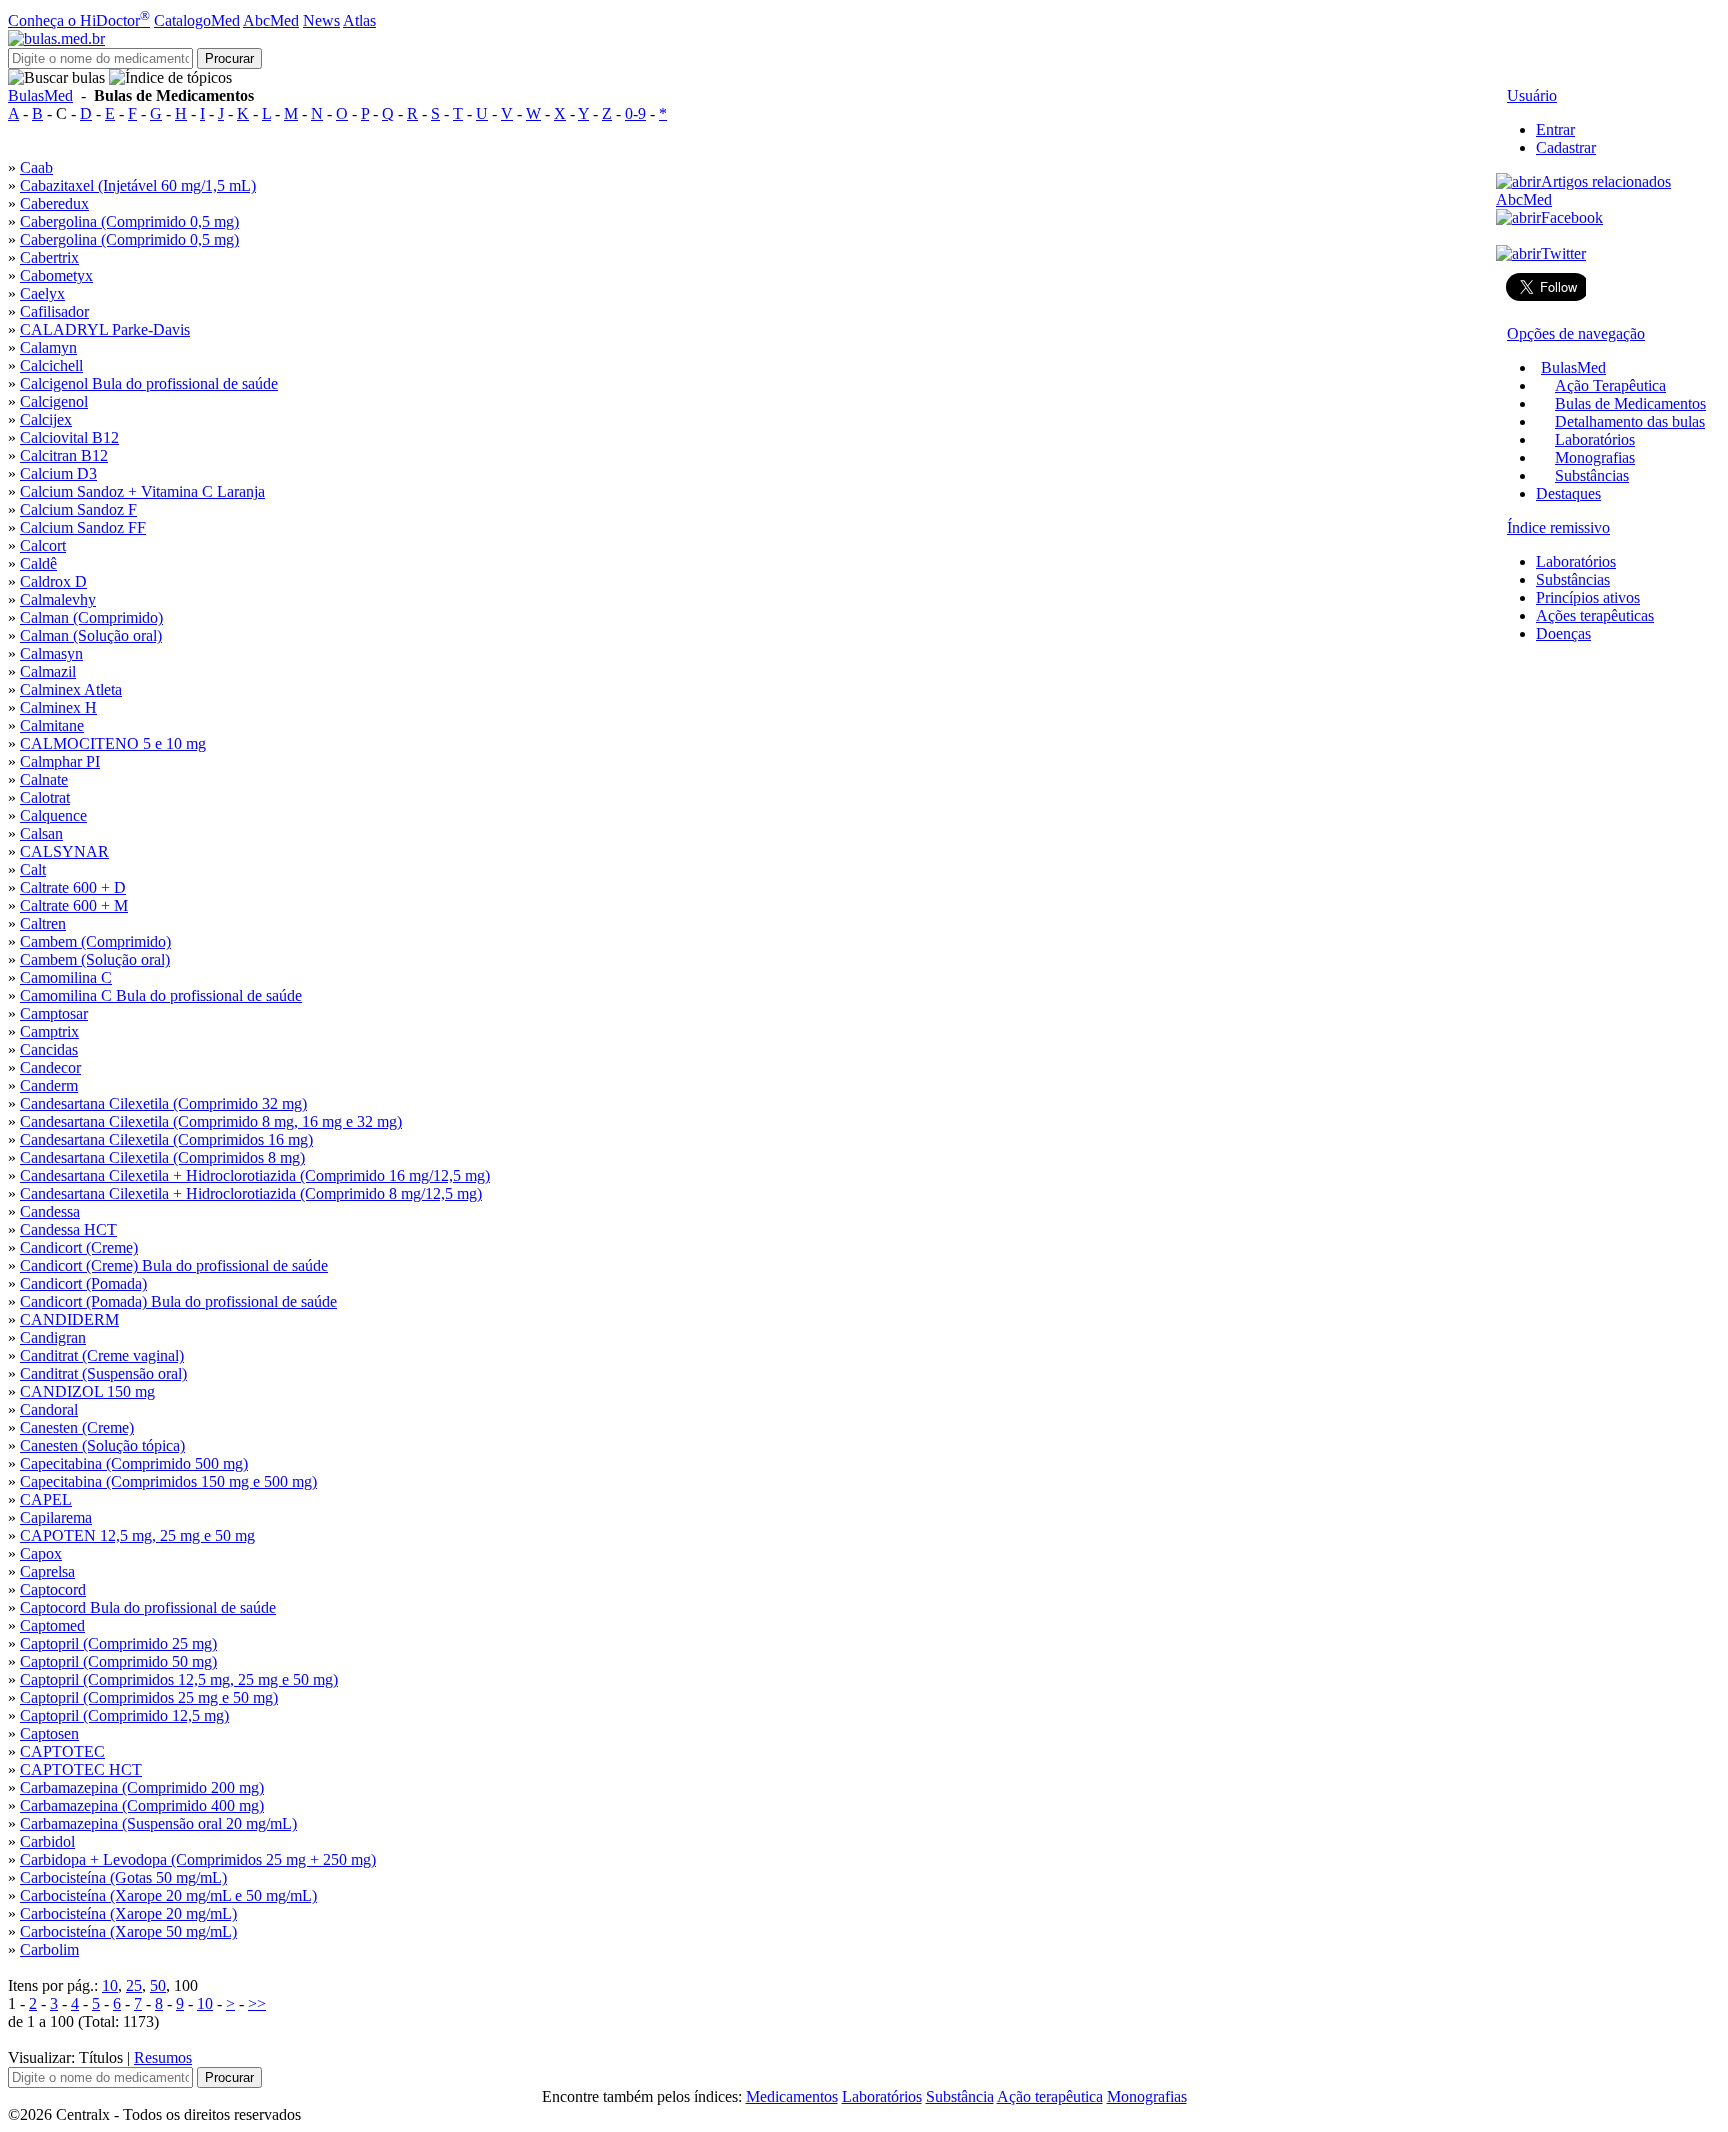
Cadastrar (1566, 147)
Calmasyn (51, 653)
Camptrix (49, 1031)
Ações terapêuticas (1595, 615)
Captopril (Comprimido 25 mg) (118, 1643)
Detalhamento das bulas (1630, 421)
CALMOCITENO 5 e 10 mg (113, 743)
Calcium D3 (58, 473)
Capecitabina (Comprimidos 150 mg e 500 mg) (168, 1481)
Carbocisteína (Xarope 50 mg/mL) (128, 1931)
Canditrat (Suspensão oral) (103, 1373)
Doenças (1563, 633)
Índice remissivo (1558, 527)
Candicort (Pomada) (83, 1283)
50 (158, 1985)
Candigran (53, 1337)
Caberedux (54, 203)
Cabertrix (49, 257)
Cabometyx (56, 275)
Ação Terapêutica (1610, 385)
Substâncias (1592, 475)
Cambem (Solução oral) (95, 959)
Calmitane (52, 725)
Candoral (49, 1409)
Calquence (53, 815)
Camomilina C (66, 977)
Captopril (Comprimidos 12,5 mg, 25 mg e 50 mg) (179, 1679)
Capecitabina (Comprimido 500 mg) (134, 1463)
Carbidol (47, 1841)
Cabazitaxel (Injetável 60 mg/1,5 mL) (138, 185)
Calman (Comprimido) (91, 617)
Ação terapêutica (1050, 2096)
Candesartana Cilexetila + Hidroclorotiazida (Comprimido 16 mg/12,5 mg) (255, 1175)
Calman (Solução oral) (91, 635)
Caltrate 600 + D (73, 887)
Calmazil (48, 671)
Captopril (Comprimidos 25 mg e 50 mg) (149, 1697)
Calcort (43, 545)
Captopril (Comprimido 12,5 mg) (124, 1715)
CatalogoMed (197, 20)
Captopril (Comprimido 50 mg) (118, 1661)
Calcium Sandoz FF (83, 527)
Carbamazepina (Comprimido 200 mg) (142, 1787)
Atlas (359, 20)
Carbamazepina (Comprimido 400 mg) (142, 1805)
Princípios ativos (1588, 597)
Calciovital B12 (69, 437)
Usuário (1532, 95)
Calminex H (58, 707)
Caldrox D (53, 581)
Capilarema (56, 1517)
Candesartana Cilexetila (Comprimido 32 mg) (163, 1103)
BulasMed (40, 95)
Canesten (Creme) (77, 1427)
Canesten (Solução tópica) (102, 1445)
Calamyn (48, 347)
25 (134, 1985)
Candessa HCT (68, 1229)
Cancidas (49, 1049)
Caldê (38, 563)
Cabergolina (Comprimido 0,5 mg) (129, 221)
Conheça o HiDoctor (79, 20)
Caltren (43, 923)
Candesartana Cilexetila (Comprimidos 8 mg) (162, 1157)
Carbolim (49, 1949)
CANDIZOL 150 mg (87, 1391)
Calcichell (51, 365)
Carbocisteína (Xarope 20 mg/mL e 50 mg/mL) (168, 1895)
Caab (36, 167)
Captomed (52, 1625)
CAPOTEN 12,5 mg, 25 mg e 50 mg (137, 1535)
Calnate (44, 779)
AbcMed (271, 20)
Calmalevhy (58, 599)
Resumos (163, 2057)
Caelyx (42, 293)
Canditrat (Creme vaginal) (102, 1355)
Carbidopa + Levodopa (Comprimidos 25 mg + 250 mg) (198, 1859)
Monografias (1595, 457)
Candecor (50, 1067)
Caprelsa (47, 1571)
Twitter (1563, 253)
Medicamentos (792, 2096)
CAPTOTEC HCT (81, 1769)
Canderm (49, 1085)
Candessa (50, 1211)
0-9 (635, 113)
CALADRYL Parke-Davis (105, 329)
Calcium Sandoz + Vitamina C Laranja (142, 491)
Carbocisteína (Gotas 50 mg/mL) (123, 1877)
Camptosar (54, 1013)
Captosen (49, 1733)
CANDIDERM (69, 1319)
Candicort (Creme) (79, 1247)
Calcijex (46, 419)
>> (257, 2003)
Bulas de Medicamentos (1630, 403)
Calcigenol (149, 383)
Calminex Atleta (71, 689)
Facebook (1572, 217)
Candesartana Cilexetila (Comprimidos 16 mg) (166, 1139)
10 (110, 1985)
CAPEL (46, 1499)
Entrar (1555, 129)
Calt (33, 869)
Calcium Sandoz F (78, 509)
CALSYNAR (64, 851)
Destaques (1568, 493)
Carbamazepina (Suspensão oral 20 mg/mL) (158, 1823)
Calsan (41, 833)
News (321, 20)
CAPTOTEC (62, 1751)
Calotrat (45, 797)
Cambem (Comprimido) (95, 941)
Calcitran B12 (64, 455)
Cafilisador (54, 311)
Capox (41, 1553)
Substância (960, 2096)
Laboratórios (1595, 439)
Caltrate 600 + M (74, 905)
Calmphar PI (60, 761)
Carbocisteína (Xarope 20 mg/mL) (128, 1913)
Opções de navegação (1576, 333)
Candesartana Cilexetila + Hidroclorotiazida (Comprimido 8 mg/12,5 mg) (251, 1193)
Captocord (53, 1589)
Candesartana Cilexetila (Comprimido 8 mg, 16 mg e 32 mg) (211, 1121)
